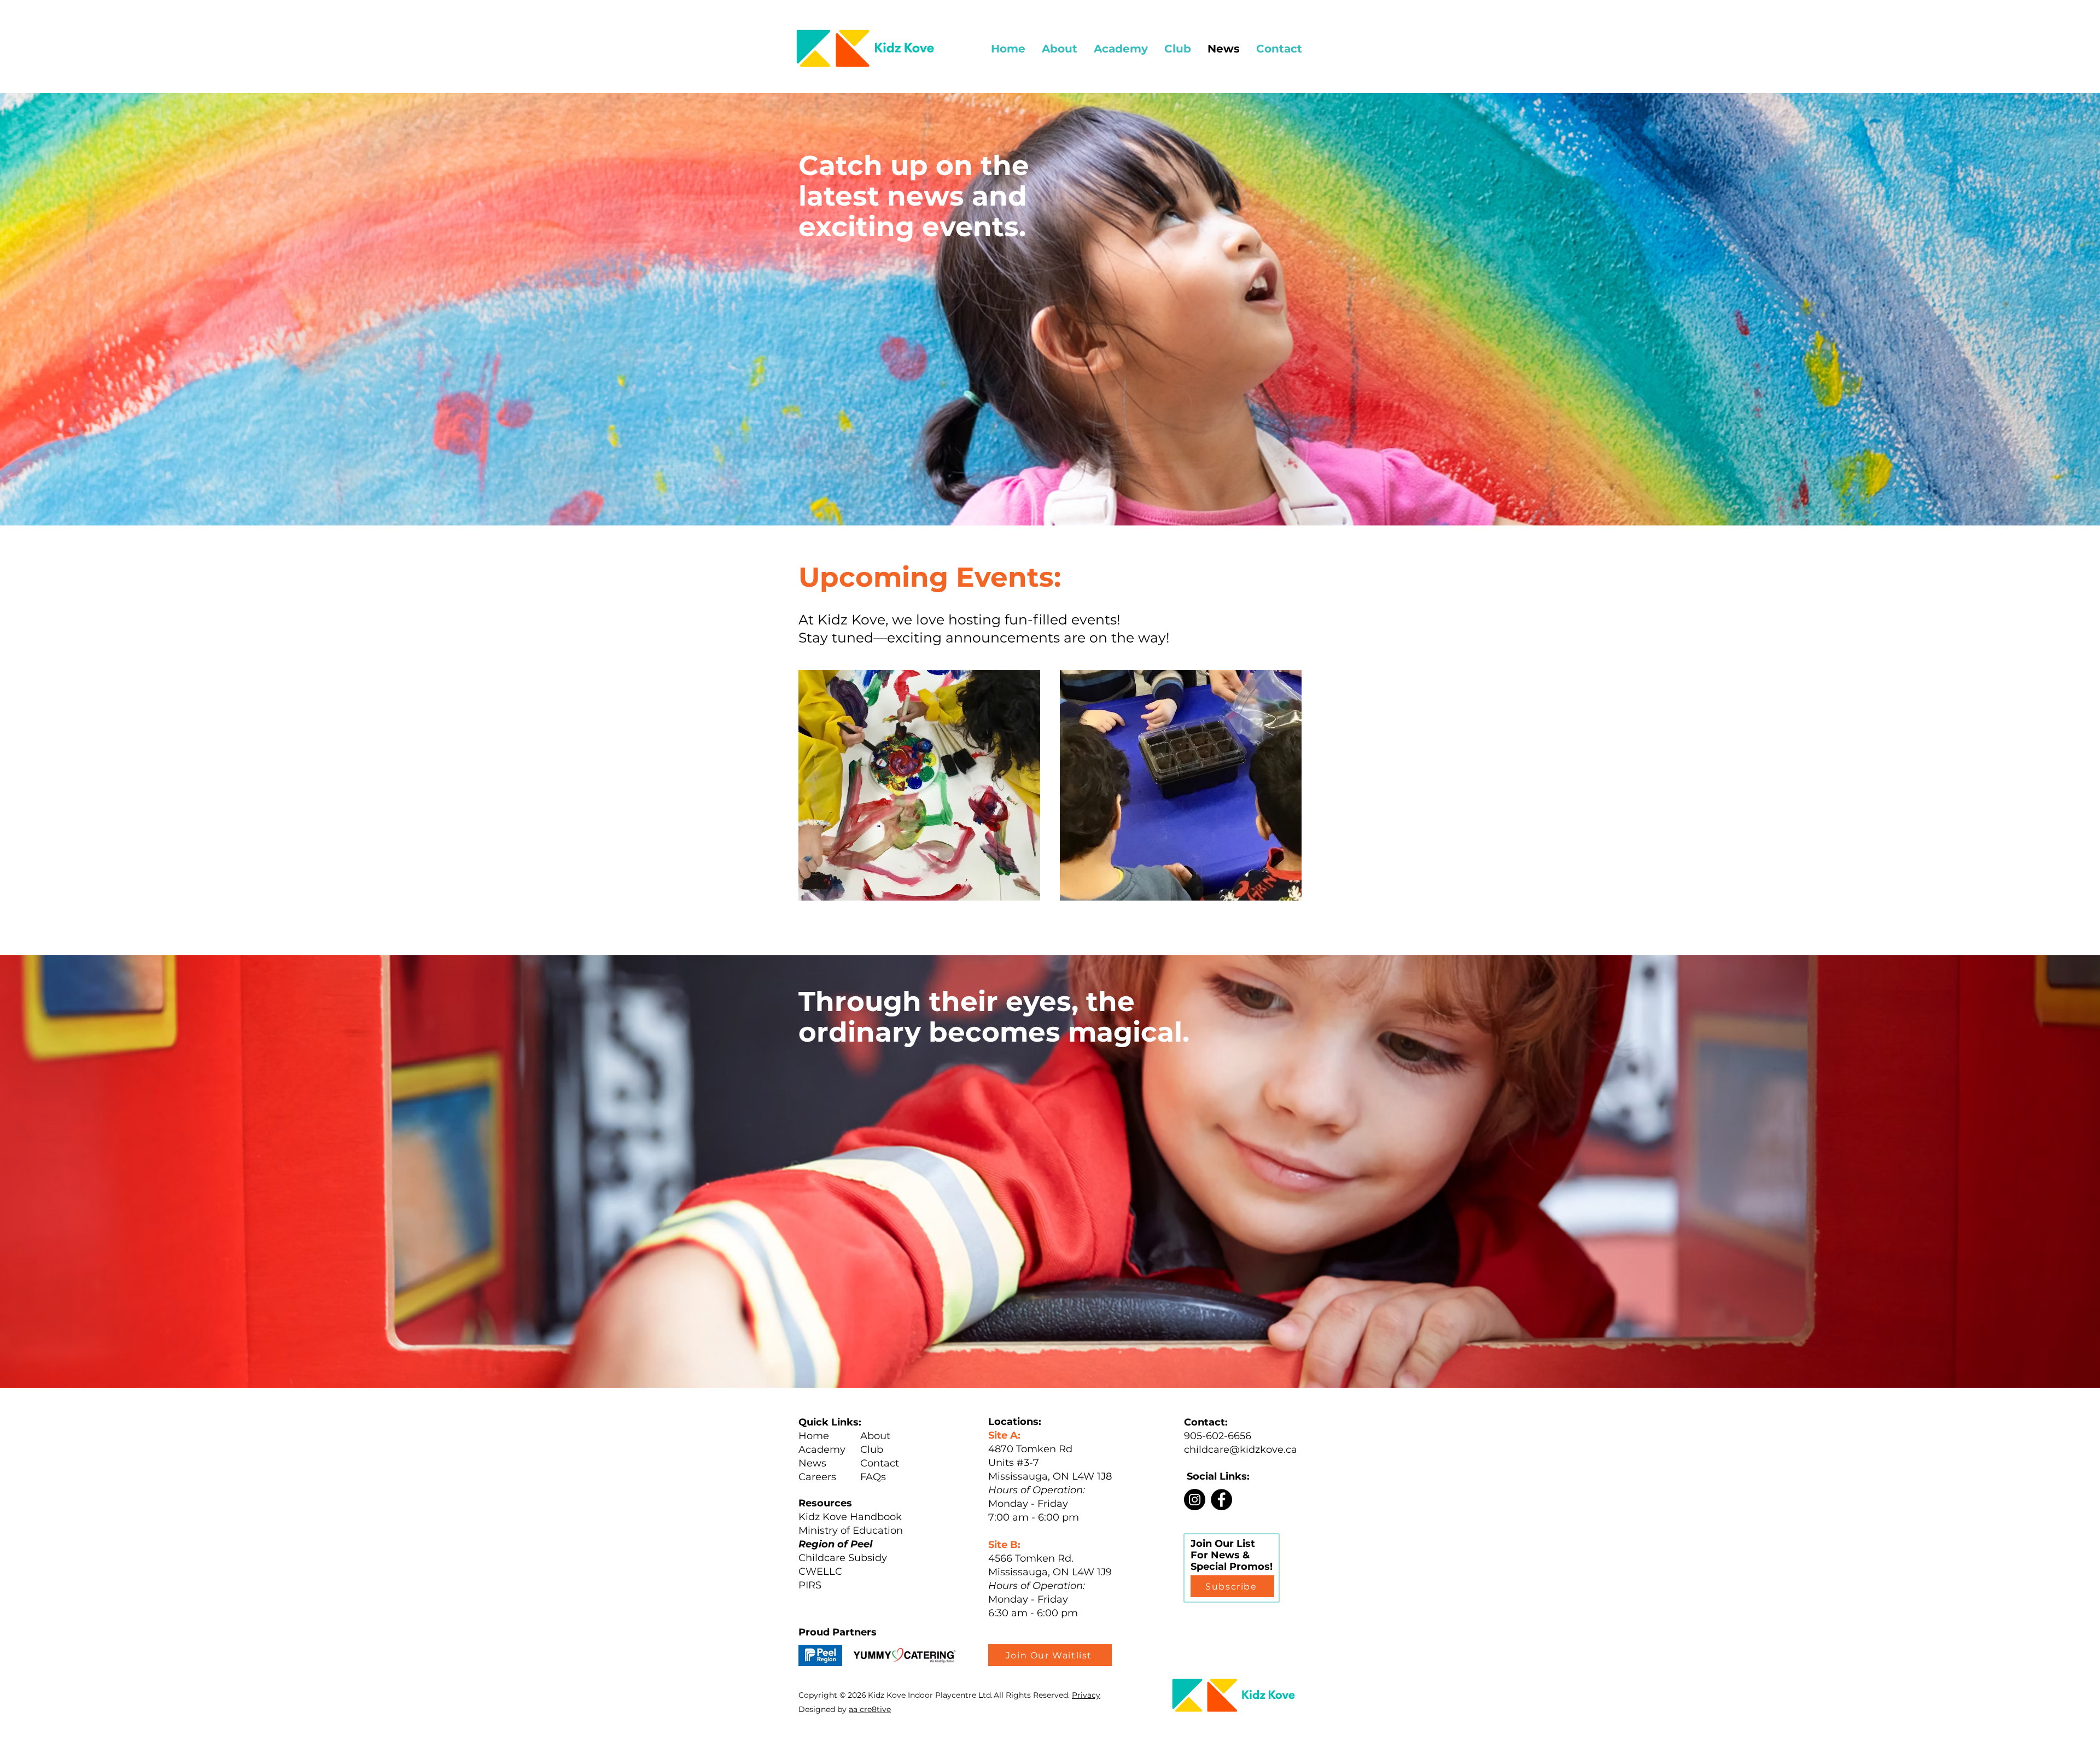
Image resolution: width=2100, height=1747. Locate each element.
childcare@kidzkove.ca (1241, 1450)
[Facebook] (1221, 1500)
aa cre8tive (870, 1709)
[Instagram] (1195, 1500)
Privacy (1086, 1695)
